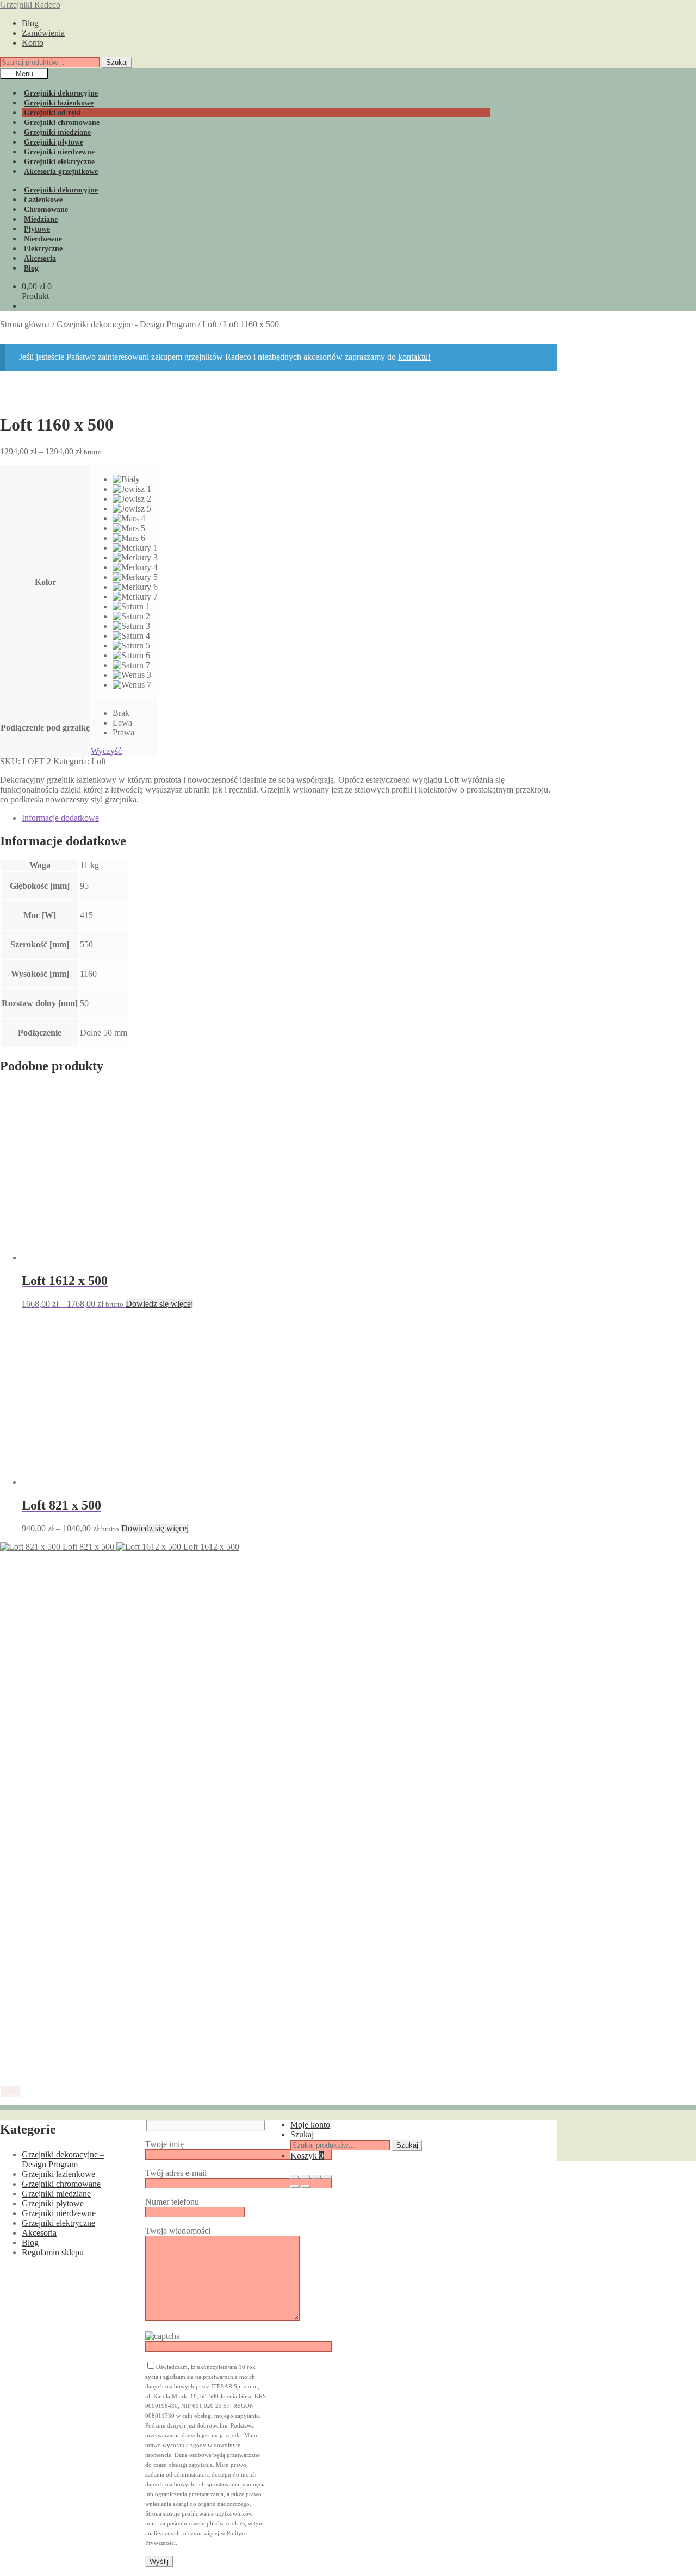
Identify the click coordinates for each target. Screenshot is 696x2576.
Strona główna (25, 324)
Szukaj (117, 62)
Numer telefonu (172, 2202)
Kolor (45, 582)
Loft (210, 324)
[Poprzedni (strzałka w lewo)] (295, 2187)
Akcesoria (39, 2233)
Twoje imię (164, 2144)
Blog (30, 23)
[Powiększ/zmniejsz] (295, 2177)
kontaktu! (414, 357)
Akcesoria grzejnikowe (61, 171)
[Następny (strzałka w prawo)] (306, 2187)
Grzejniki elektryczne (58, 2223)
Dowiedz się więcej (159, 1304)
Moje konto (310, 2125)
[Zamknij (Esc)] (327, 2177)
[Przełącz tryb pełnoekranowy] (306, 2177)
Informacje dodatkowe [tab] (60, 818)
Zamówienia (43, 33)
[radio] (135, 479)
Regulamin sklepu (53, 2252)
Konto (33, 43)
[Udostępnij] (316, 2177)
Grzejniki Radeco (30, 5)
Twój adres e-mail (176, 2173)
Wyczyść (106, 751)
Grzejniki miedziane (56, 2194)
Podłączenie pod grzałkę (45, 728)
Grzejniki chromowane (61, 2184)
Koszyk (307, 2156)
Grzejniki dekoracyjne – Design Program (63, 2159)
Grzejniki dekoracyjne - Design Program (126, 324)
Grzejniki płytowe (53, 2203)
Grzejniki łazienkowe (58, 2174)
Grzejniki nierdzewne (59, 2213)
